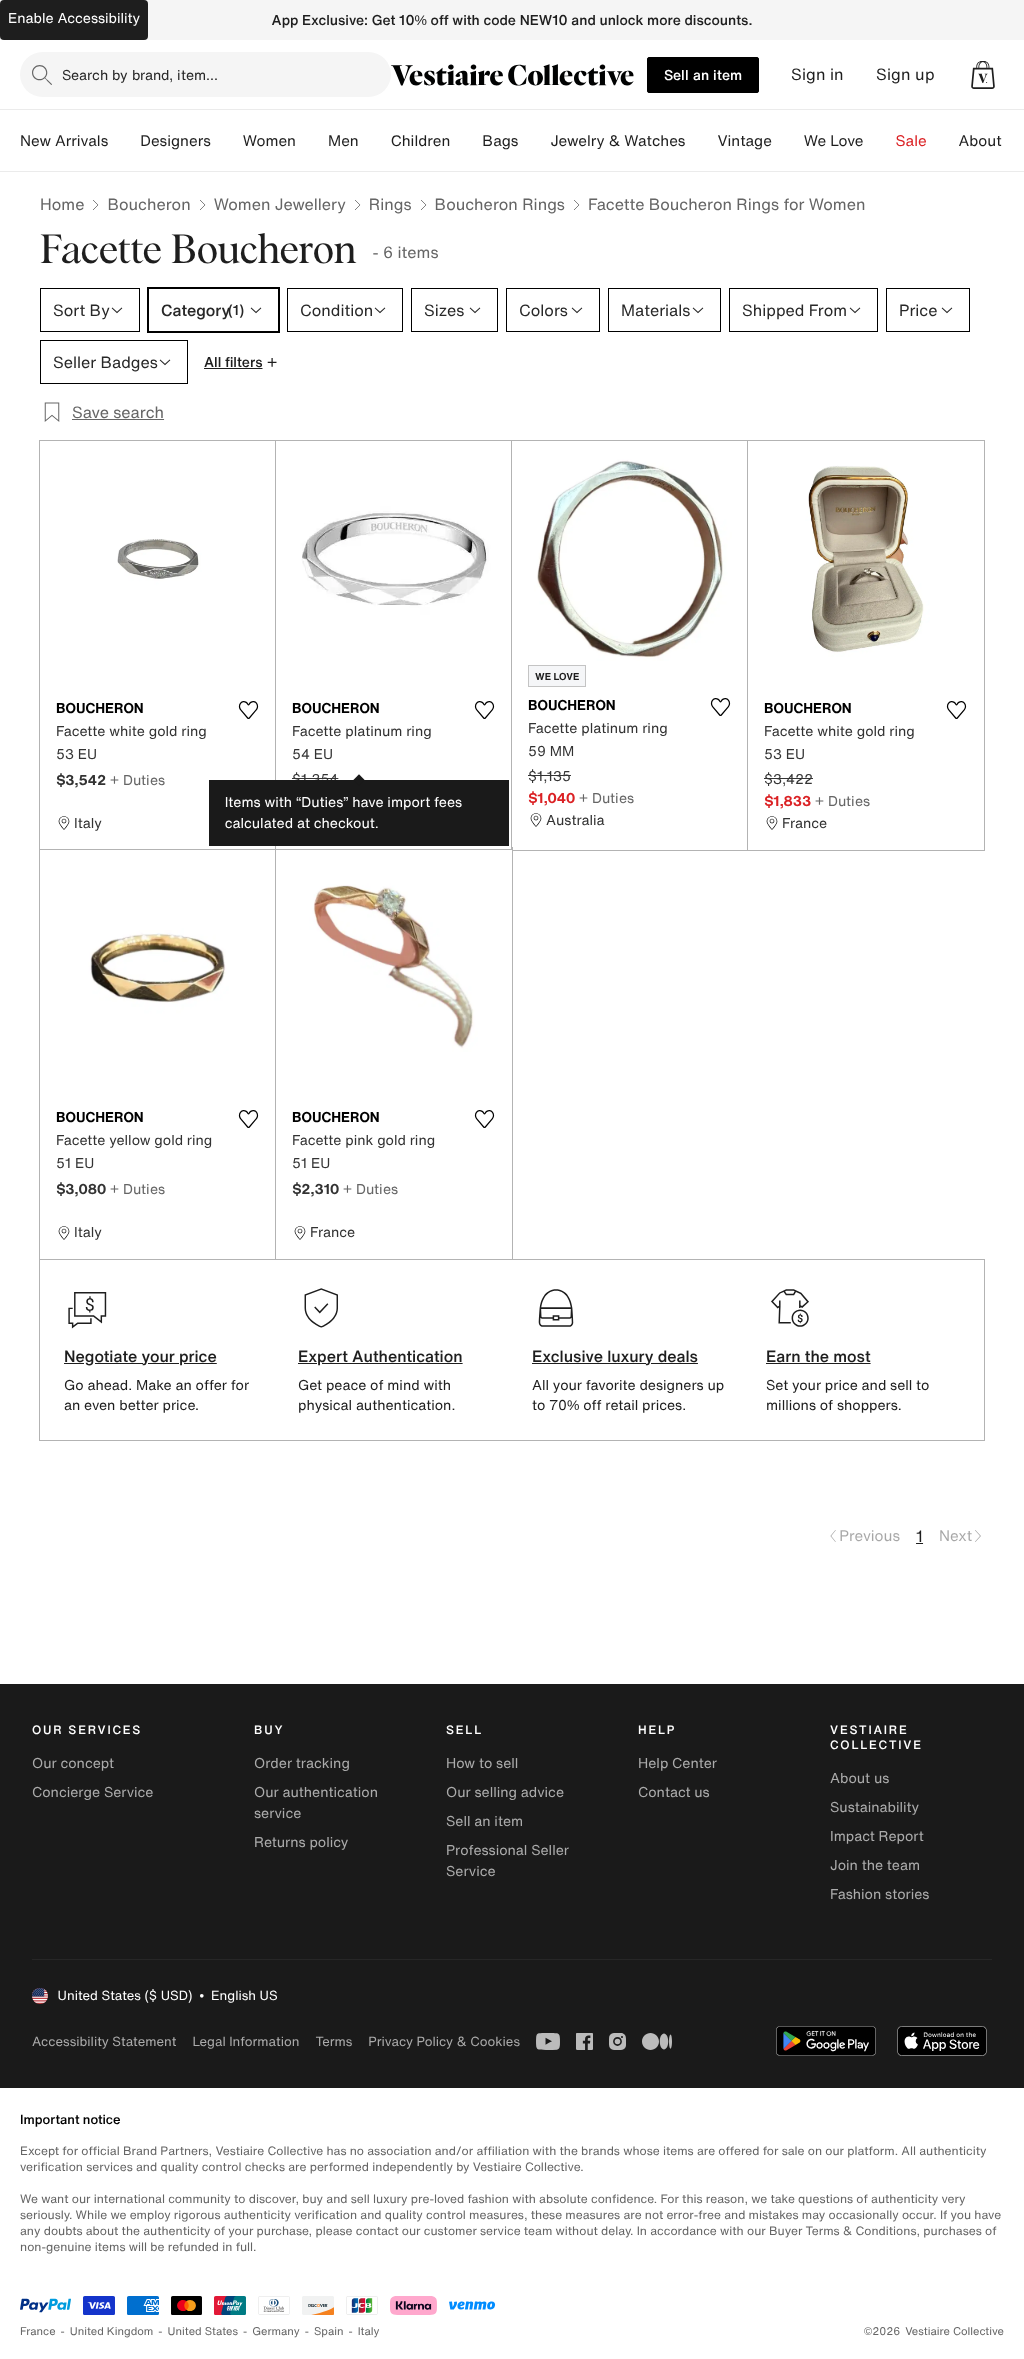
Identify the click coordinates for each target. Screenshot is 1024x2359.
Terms (333, 2041)
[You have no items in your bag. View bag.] (983, 75)
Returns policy (301, 1842)
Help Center (677, 1763)
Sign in (817, 74)
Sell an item (703, 74)
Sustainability (874, 1807)
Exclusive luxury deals (615, 1356)
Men (343, 141)
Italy (369, 2331)
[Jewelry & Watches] (701, 141)
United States (203, 2331)
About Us (991, 141)
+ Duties (137, 779)
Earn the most (818, 1356)
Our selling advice (505, 1792)
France (38, 2331)
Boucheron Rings (500, 204)
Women (269, 141)
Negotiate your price (140, 1356)
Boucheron (148, 204)
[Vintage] (788, 141)
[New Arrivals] (124, 141)
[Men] (375, 141)
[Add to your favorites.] (248, 710)
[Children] (466, 141)
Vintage (744, 141)
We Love (834, 141)
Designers (175, 141)
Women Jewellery (280, 204)
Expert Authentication (380, 1356)
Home (62, 204)
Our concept (73, 1763)
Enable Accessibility (74, 18)
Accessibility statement (104, 2041)
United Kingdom (112, 2331)
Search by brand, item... (140, 74)
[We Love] (880, 141)
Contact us (674, 1792)
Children (421, 141)
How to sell (482, 1763)
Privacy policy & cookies (444, 2041)
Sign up (905, 74)
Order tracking (302, 1763)
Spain (329, 2331)
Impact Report (877, 1836)
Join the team (875, 1865)
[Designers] (227, 141)
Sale (911, 141)
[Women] (312, 141)
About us (859, 1778)
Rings (390, 204)
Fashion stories (879, 1894)
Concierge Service (92, 1792)
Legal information (245, 2041)
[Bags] (534, 141)
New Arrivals (64, 141)
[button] (983, 75)
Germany (276, 2331)
